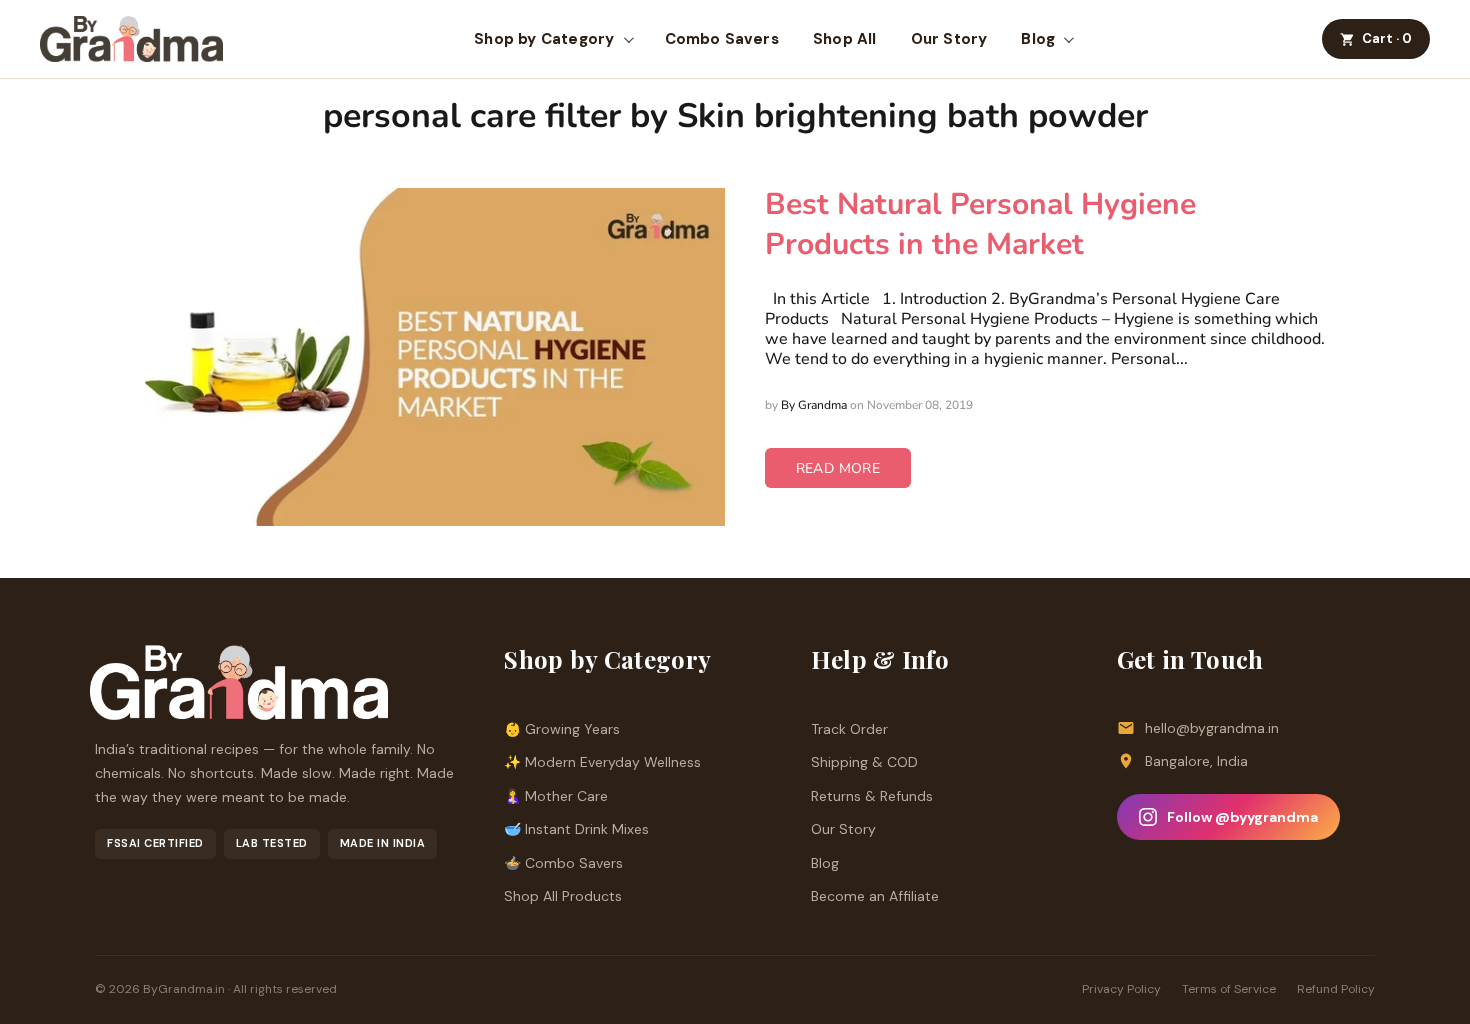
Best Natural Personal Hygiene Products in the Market (980, 225)
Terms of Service (1229, 989)
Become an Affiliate (875, 896)
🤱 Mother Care (556, 796)
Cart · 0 (1387, 38)
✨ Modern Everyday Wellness (602, 762)
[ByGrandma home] (131, 39)
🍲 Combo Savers (563, 863)
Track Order (849, 729)
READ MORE (838, 468)
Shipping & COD (864, 762)
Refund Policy (1336, 989)
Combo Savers (722, 39)
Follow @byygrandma (1242, 817)
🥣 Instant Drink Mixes (576, 829)
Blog (1038, 39)
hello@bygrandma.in (1212, 728)
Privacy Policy (1121, 989)
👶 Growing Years (562, 729)
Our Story (949, 39)
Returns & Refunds (872, 796)
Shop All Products (563, 896)
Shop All (845, 39)
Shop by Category (544, 39)
